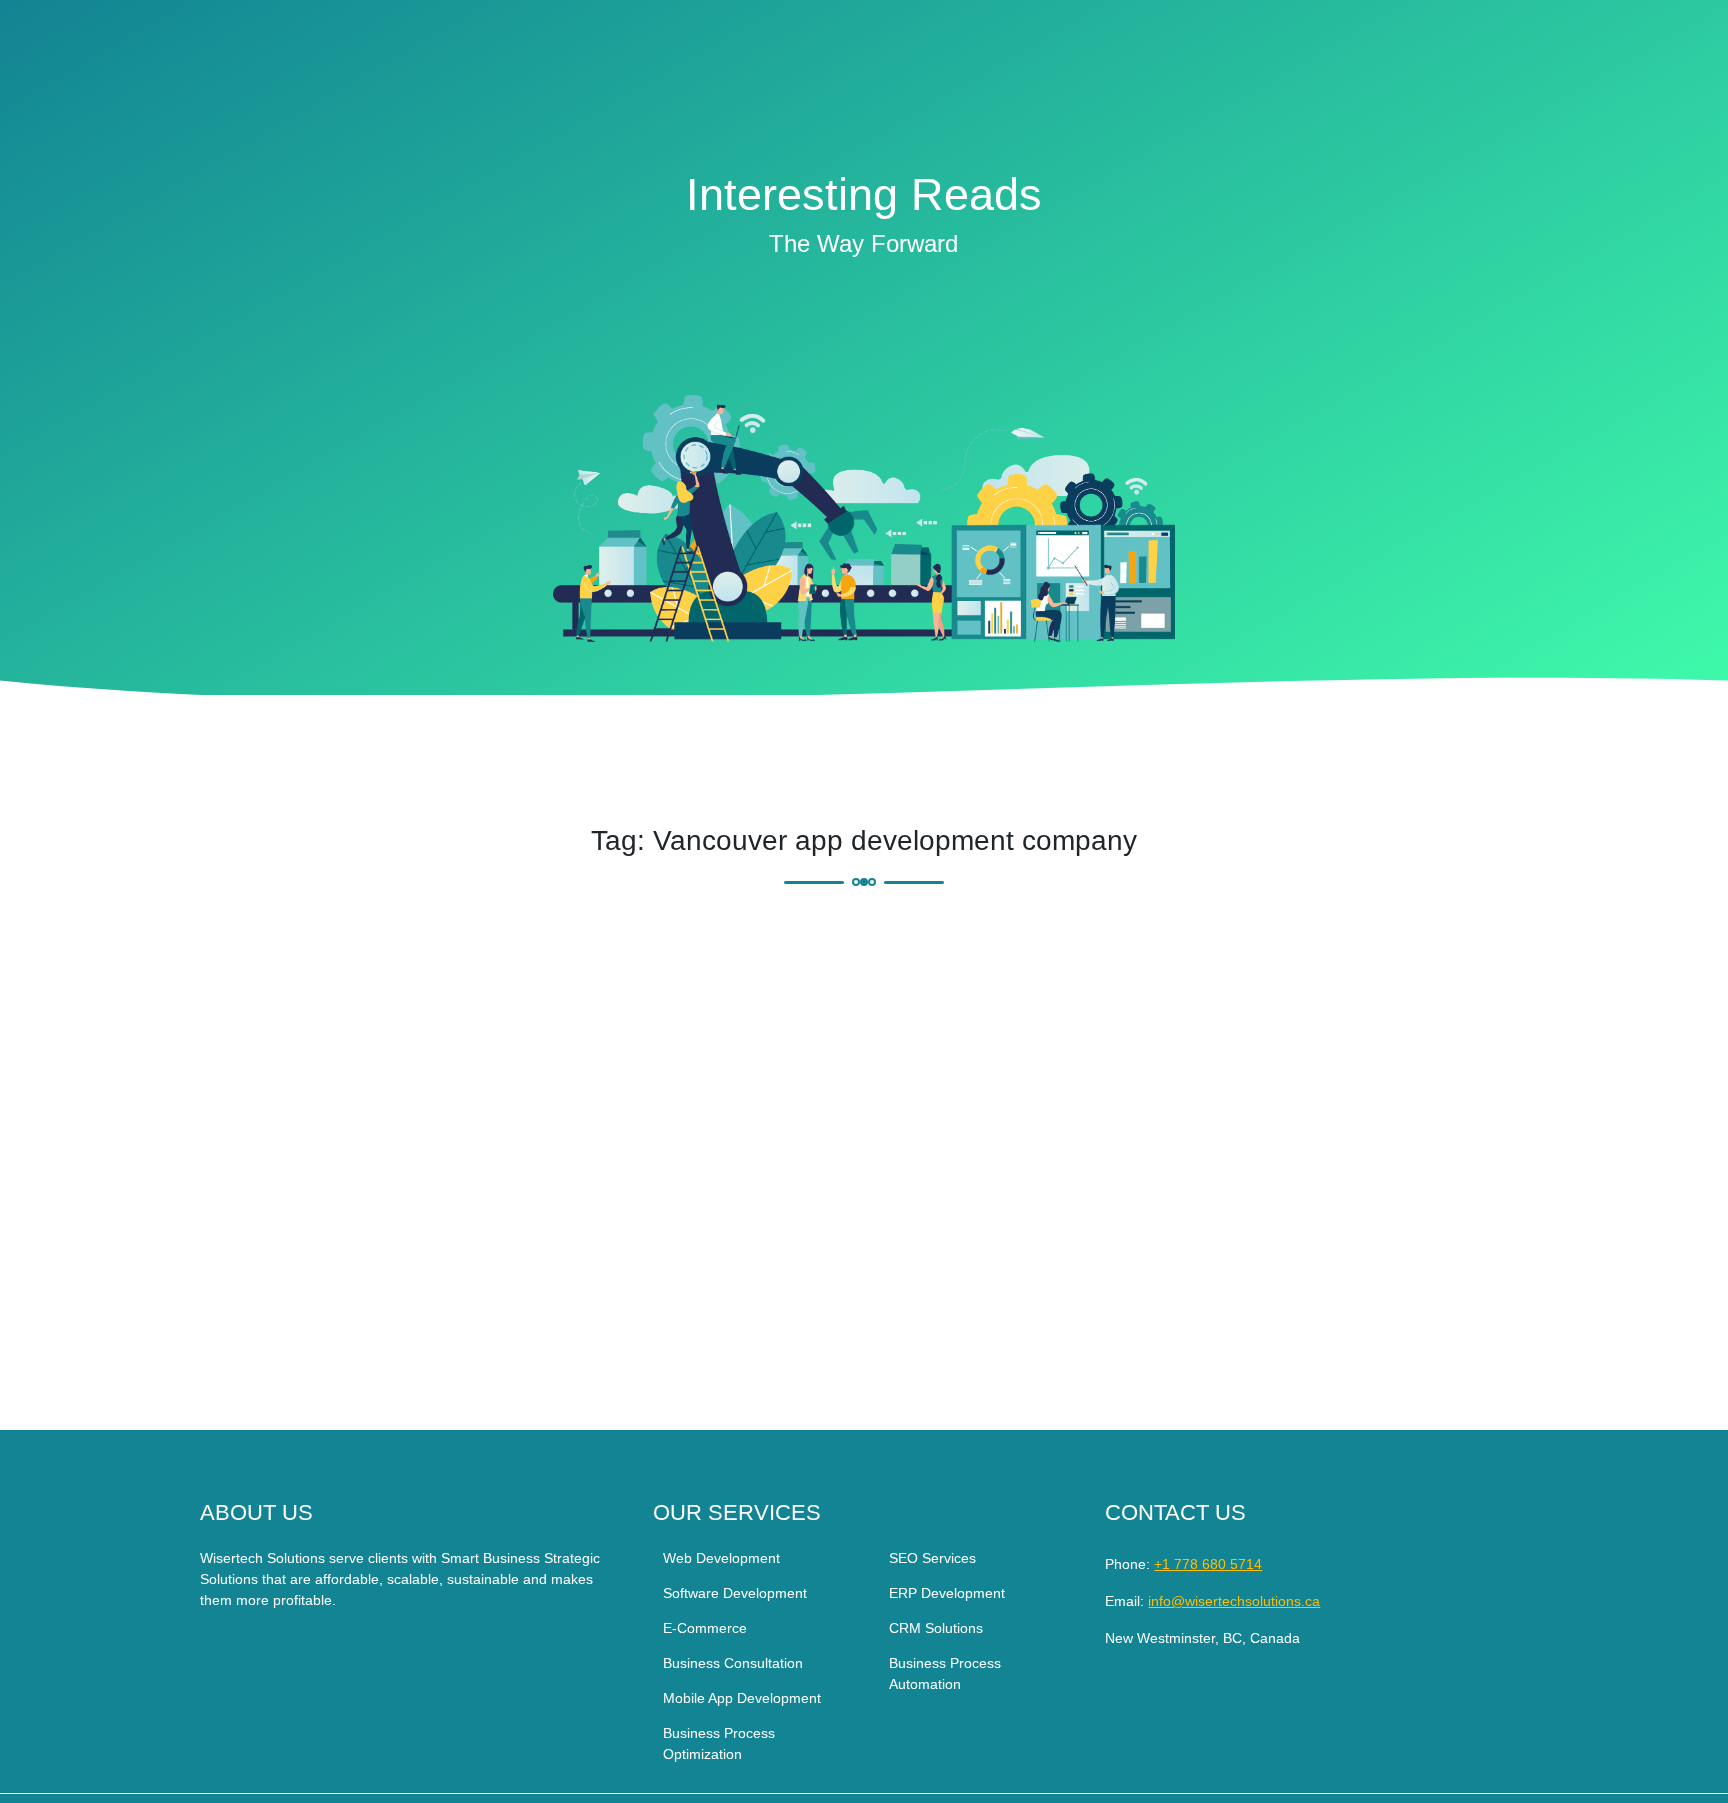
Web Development (721, 1558)
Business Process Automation (945, 1673)
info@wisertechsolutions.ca (1234, 1601)
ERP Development (947, 1593)
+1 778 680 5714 (1208, 1564)
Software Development (735, 1593)
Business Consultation (733, 1663)
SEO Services (932, 1558)
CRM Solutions (936, 1628)
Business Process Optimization (719, 1743)
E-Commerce (705, 1628)
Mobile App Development (742, 1698)
